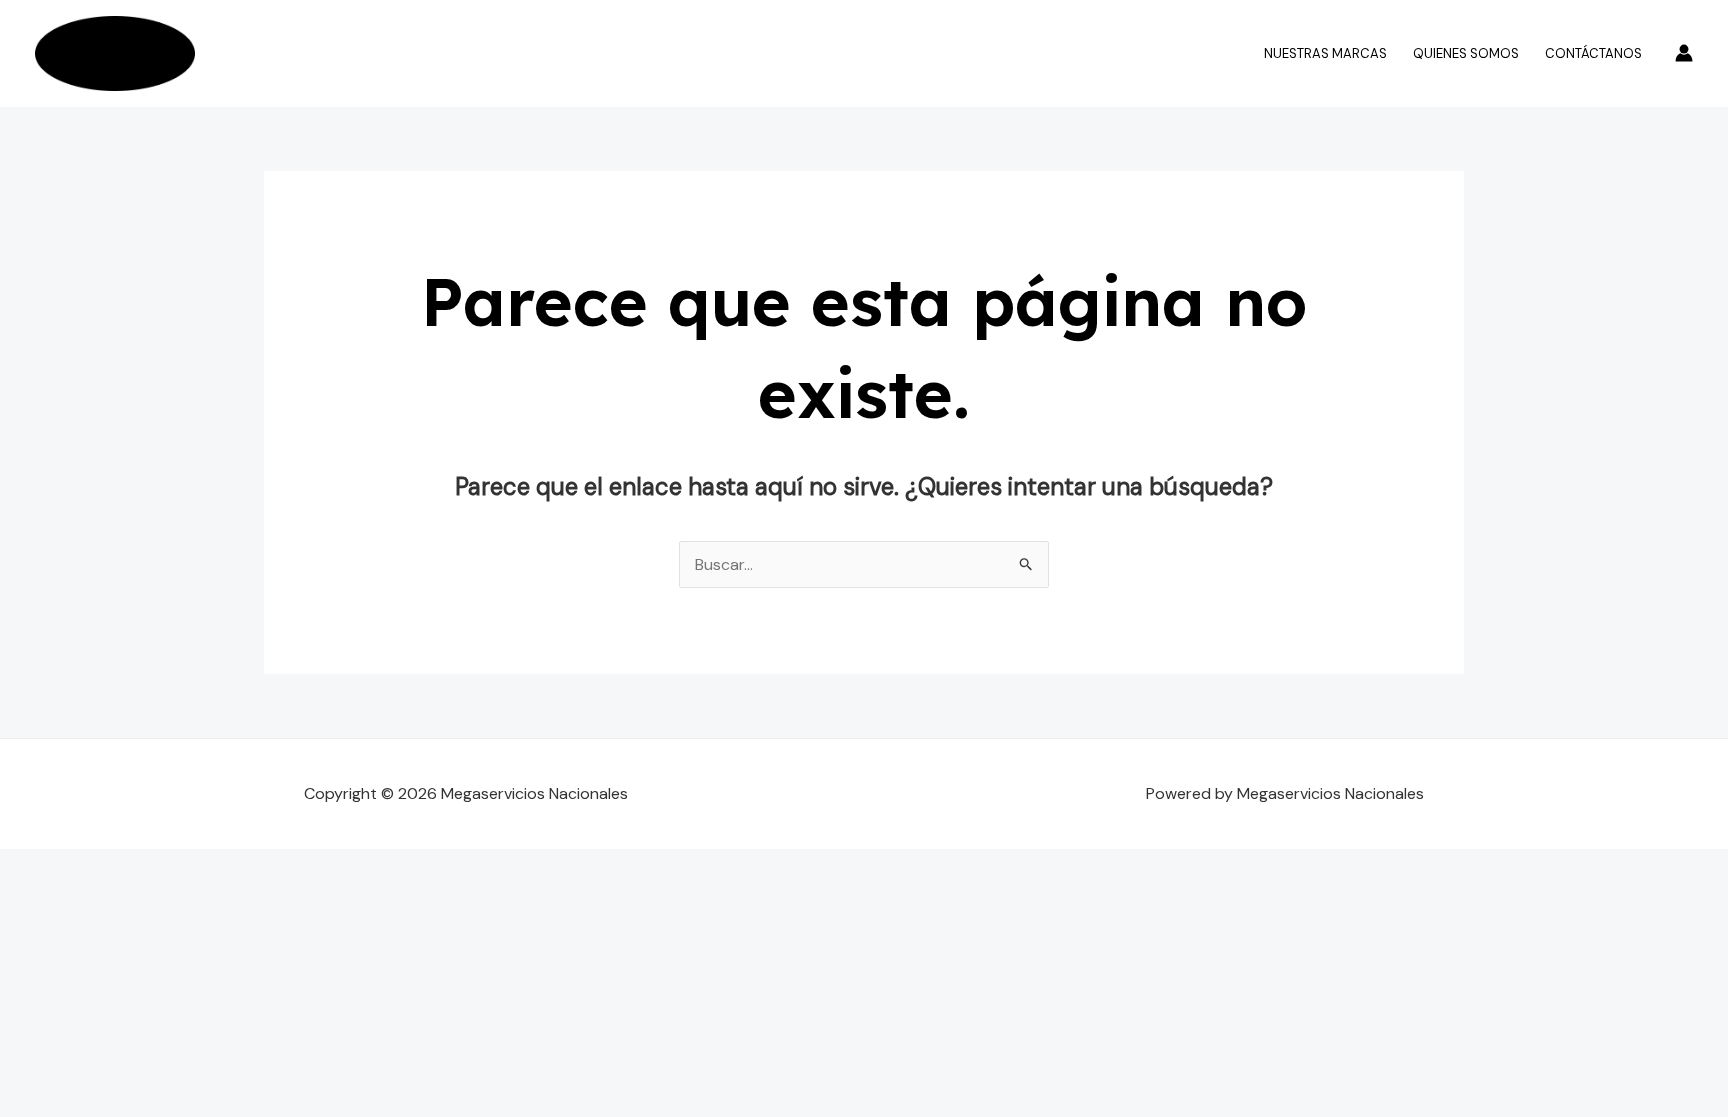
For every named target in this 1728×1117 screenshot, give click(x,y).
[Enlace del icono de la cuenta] (1684, 53)
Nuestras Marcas (1325, 53)
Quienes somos (1466, 53)
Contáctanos (1593, 53)
